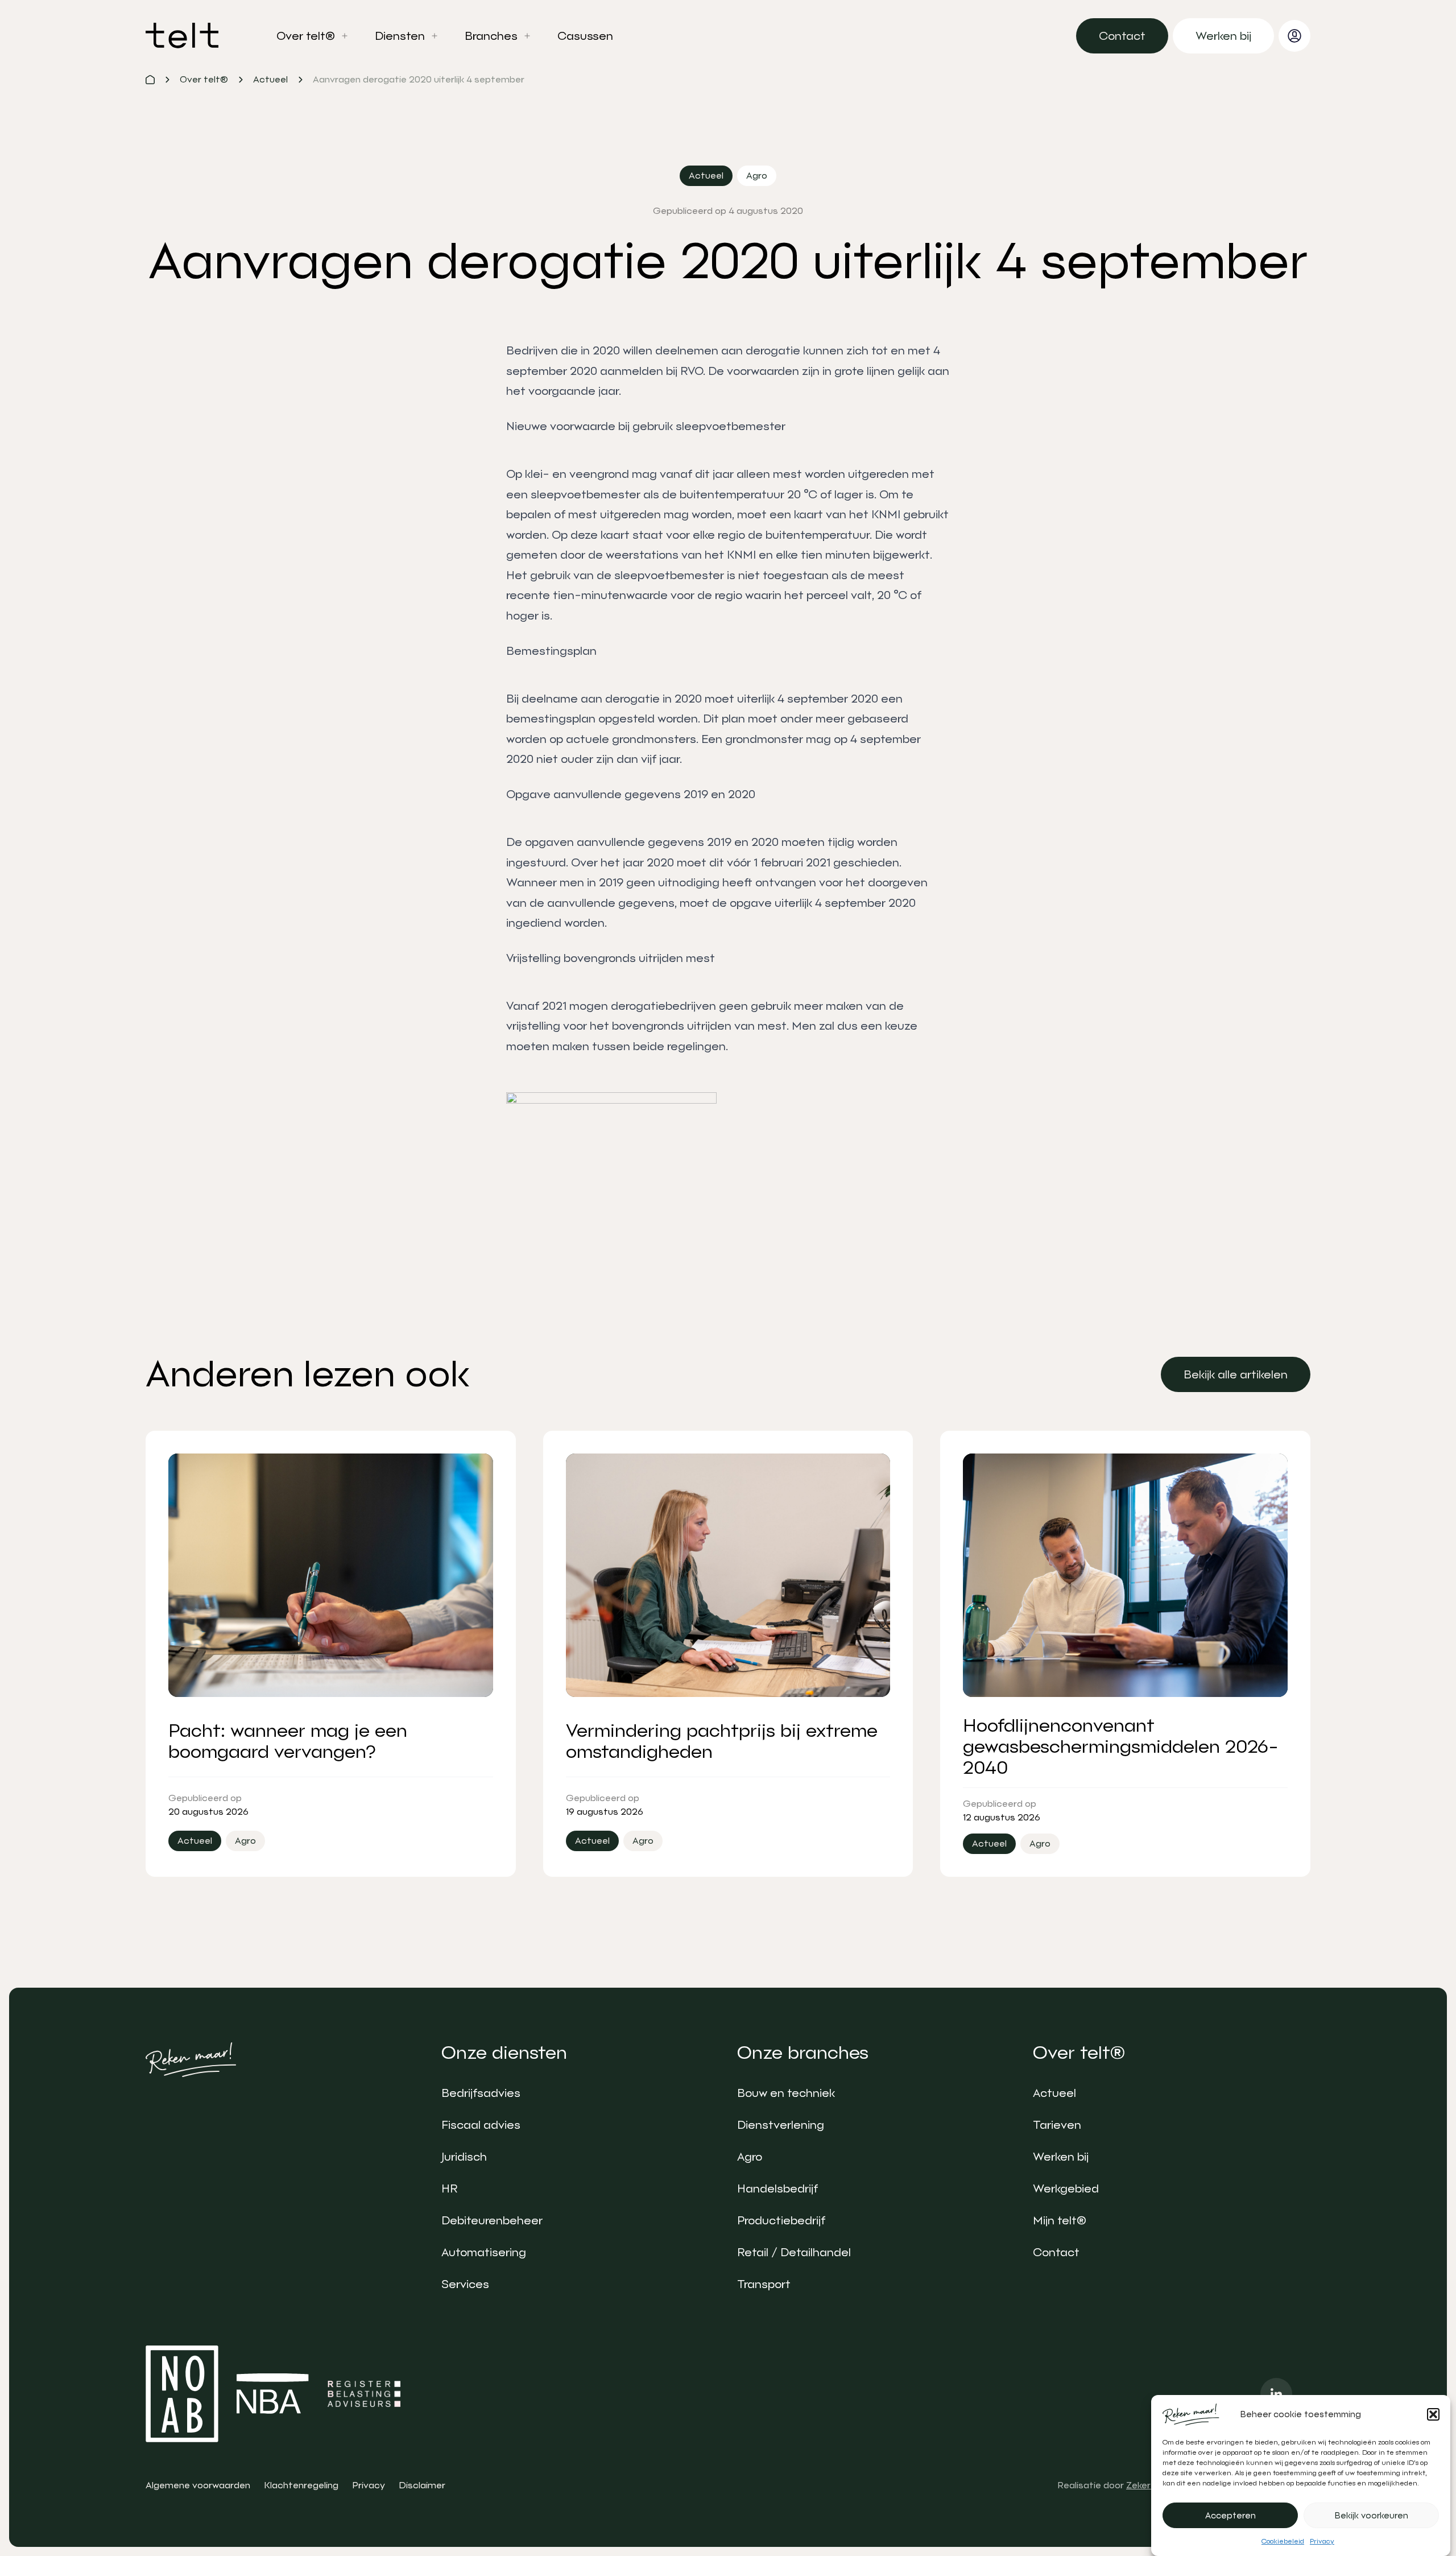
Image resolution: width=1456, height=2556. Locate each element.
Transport (764, 2284)
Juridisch (464, 2157)
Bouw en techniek (786, 2093)
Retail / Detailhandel (794, 2252)
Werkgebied (1066, 2189)
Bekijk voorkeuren (1372, 2516)
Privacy (1322, 2541)
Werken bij (1061, 2157)
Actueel (1054, 2093)
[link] (1122, 36)
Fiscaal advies (481, 2125)
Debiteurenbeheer (492, 2220)
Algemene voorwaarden (198, 2485)
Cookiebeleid (1283, 2541)
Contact (1056, 2252)
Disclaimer (422, 2485)
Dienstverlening (781, 2125)
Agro (750, 2157)
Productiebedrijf (781, 2220)
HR (449, 2189)
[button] (1433, 2414)
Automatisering (484, 2252)
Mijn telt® (1060, 2220)
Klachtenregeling (301, 2485)
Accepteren (1230, 2516)
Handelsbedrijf (777, 2189)
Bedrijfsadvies (481, 2093)
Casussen (585, 36)
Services (465, 2284)
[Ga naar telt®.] (150, 80)
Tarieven (1057, 2125)
